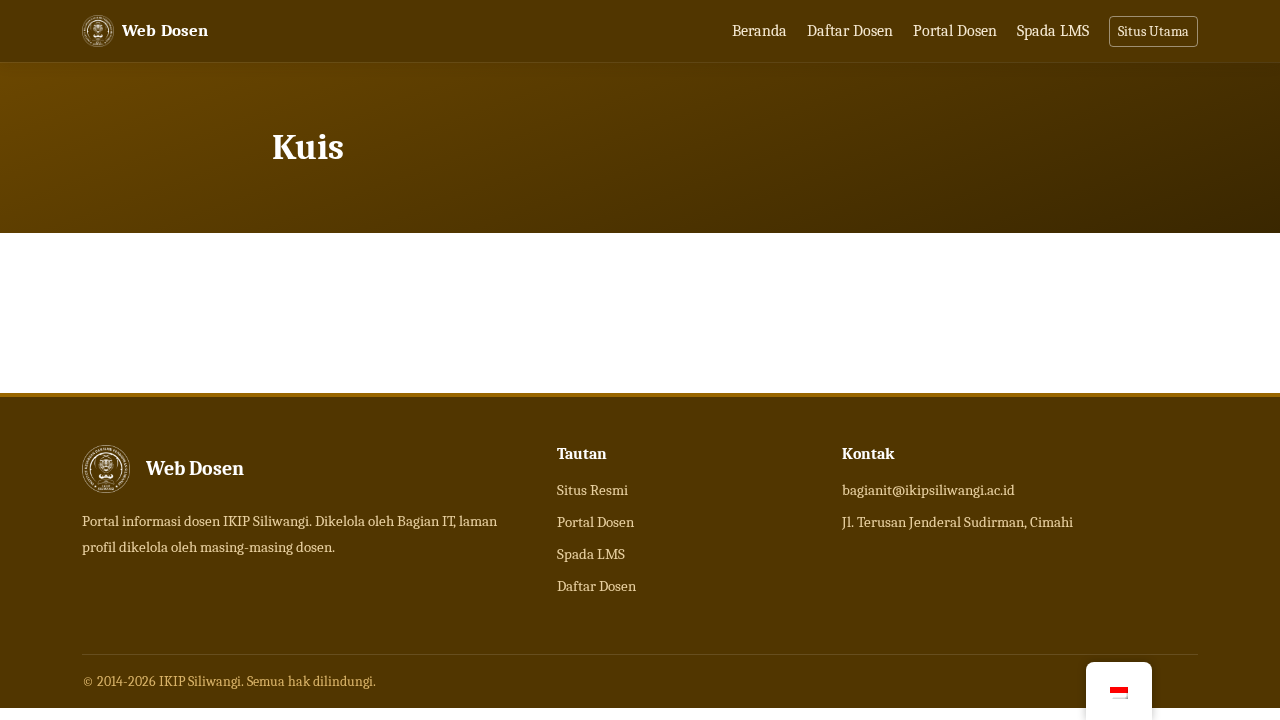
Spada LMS (1053, 31)
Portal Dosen (955, 31)
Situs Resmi (592, 490)
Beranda (759, 31)
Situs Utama (1153, 31)
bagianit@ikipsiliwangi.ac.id (928, 490)
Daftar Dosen (850, 31)
